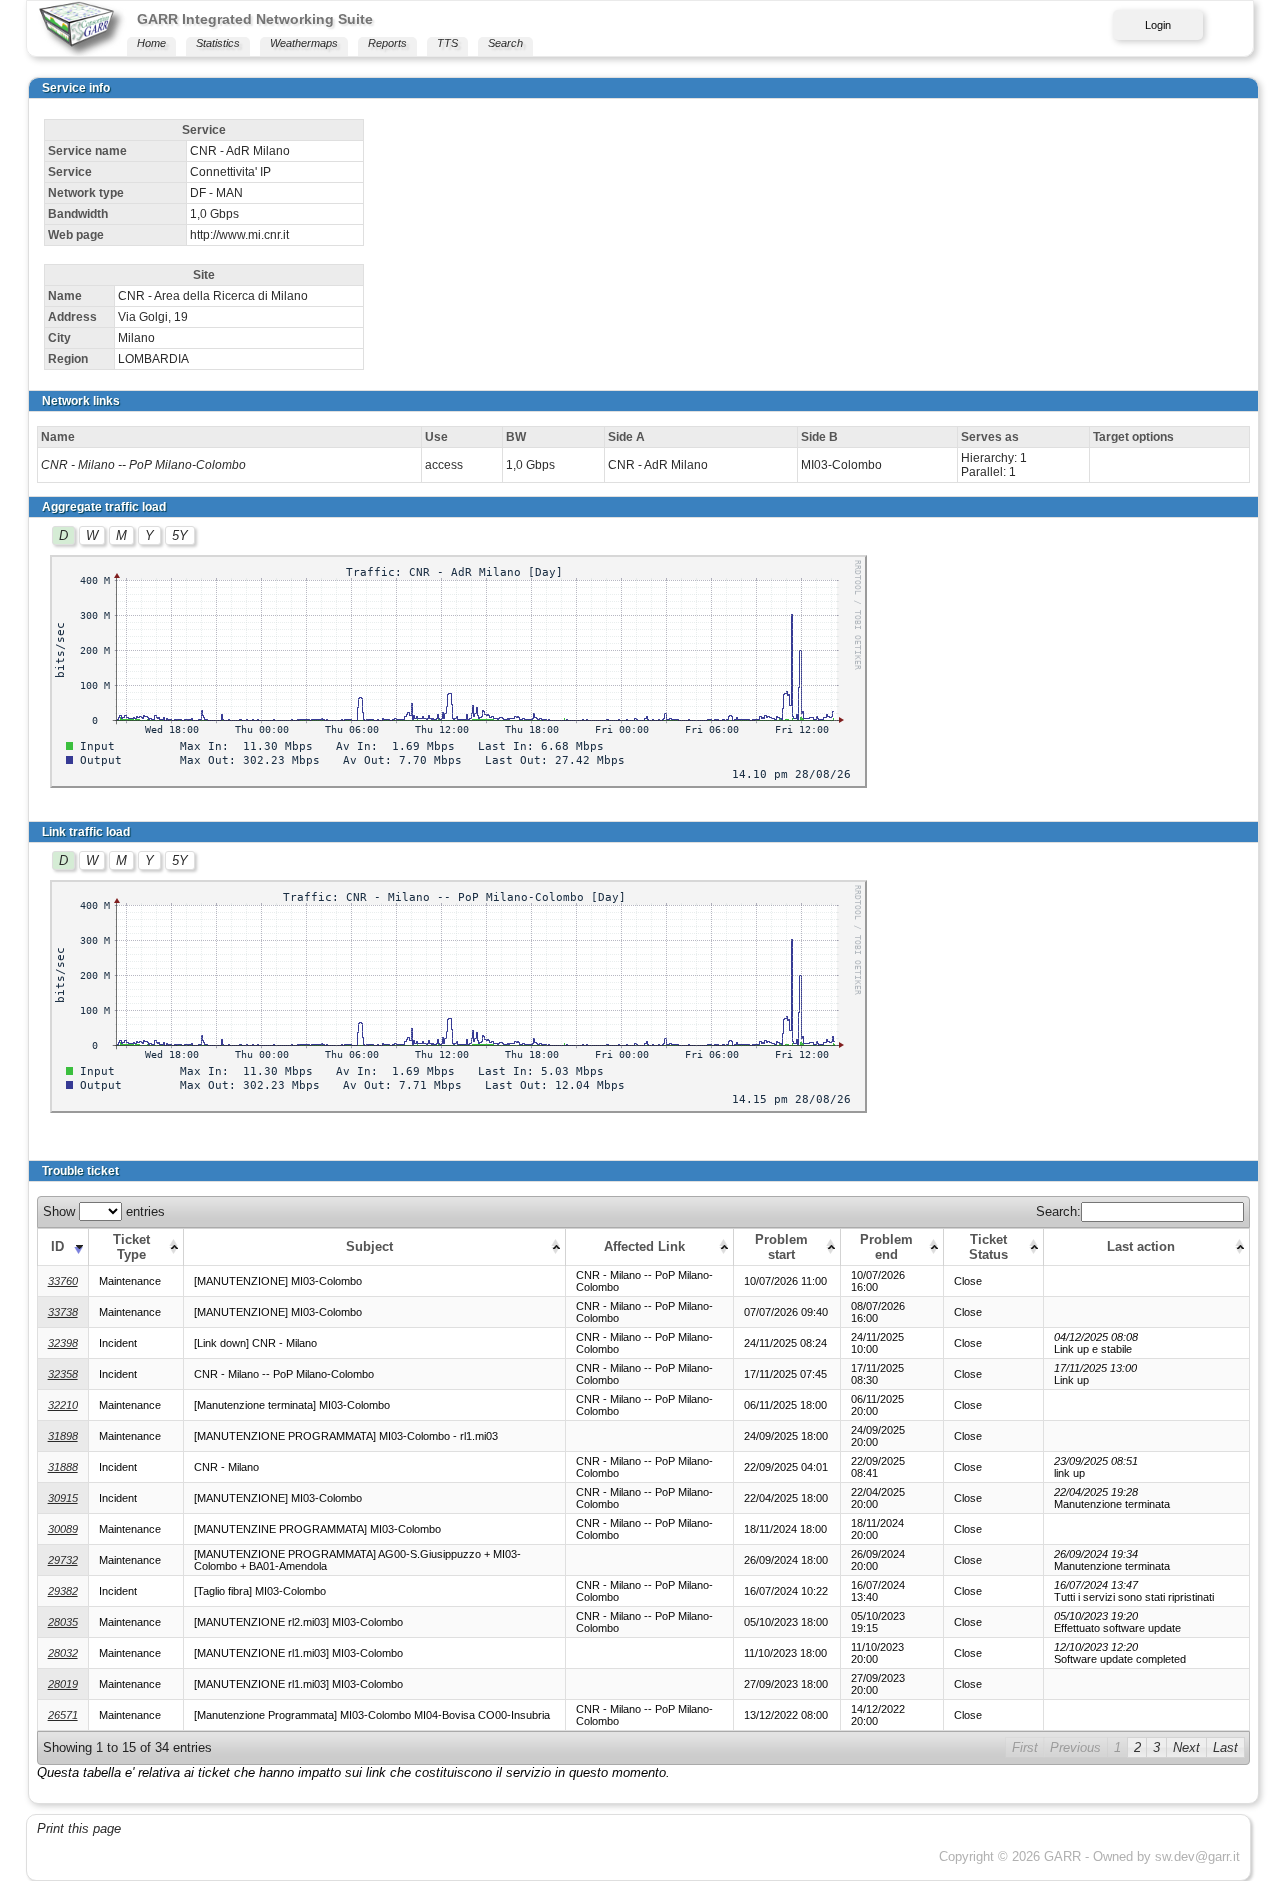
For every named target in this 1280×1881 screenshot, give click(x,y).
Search (505, 43)
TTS (447, 43)
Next (1186, 1747)
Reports (387, 43)
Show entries (104, 1211)
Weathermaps (304, 43)
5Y (180, 535)
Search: (1058, 1211)
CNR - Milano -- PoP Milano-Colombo (143, 465)
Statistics (218, 43)
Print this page (79, 1828)
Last (1225, 1747)
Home (151, 43)
